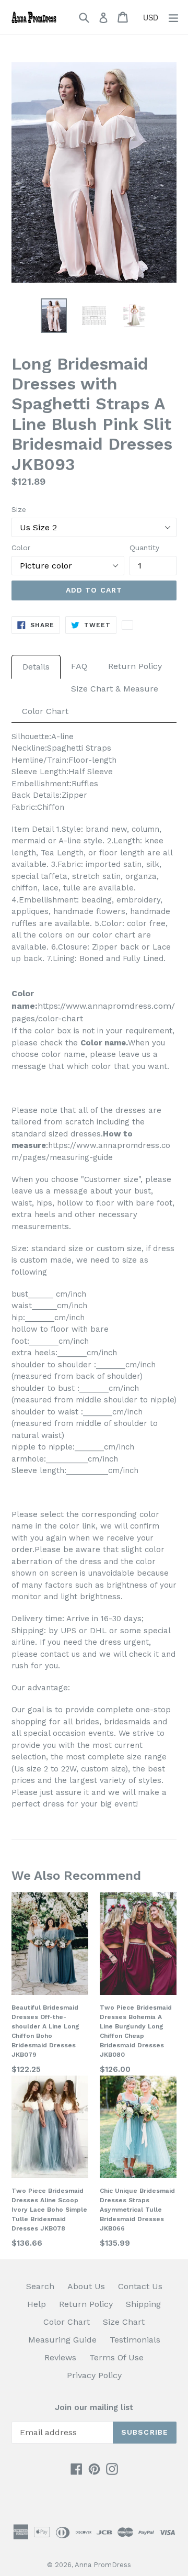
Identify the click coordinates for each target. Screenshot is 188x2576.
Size (19, 509)
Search (40, 2286)
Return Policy (135, 666)
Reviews (60, 2357)
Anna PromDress (103, 2565)
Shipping (143, 2304)
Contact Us (140, 2286)
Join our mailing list (94, 2407)
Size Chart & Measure (115, 689)
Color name (103, 1043)
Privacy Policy (94, 2375)
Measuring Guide (62, 2340)
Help (37, 2304)
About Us (86, 2286)
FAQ (79, 666)
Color (21, 548)
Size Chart (124, 2322)
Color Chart (45, 711)
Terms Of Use (116, 2357)
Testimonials (135, 2340)
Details (36, 667)
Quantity (144, 548)
